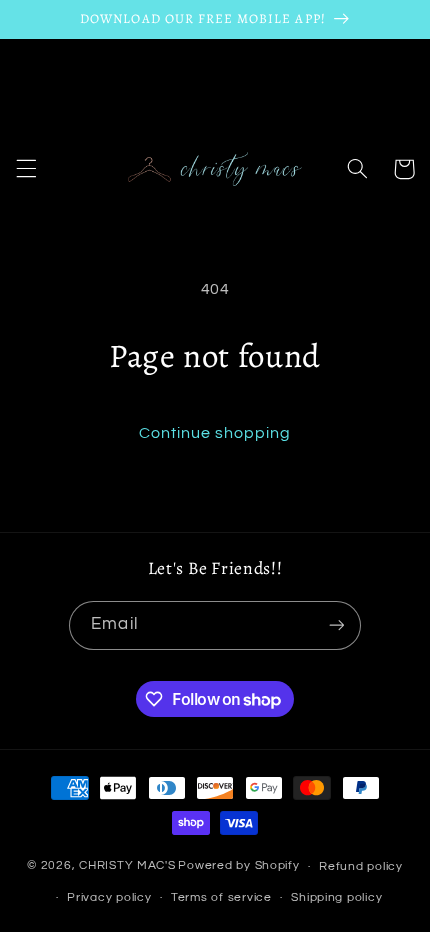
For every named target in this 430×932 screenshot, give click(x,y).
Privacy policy (109, 897)
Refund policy (361, 866)
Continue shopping (215, 433)
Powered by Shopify (238, 866)
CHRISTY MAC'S (127, 866)
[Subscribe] (336, 625)
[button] (26, 169)
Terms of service (221, 897)
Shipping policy (336, 897)
